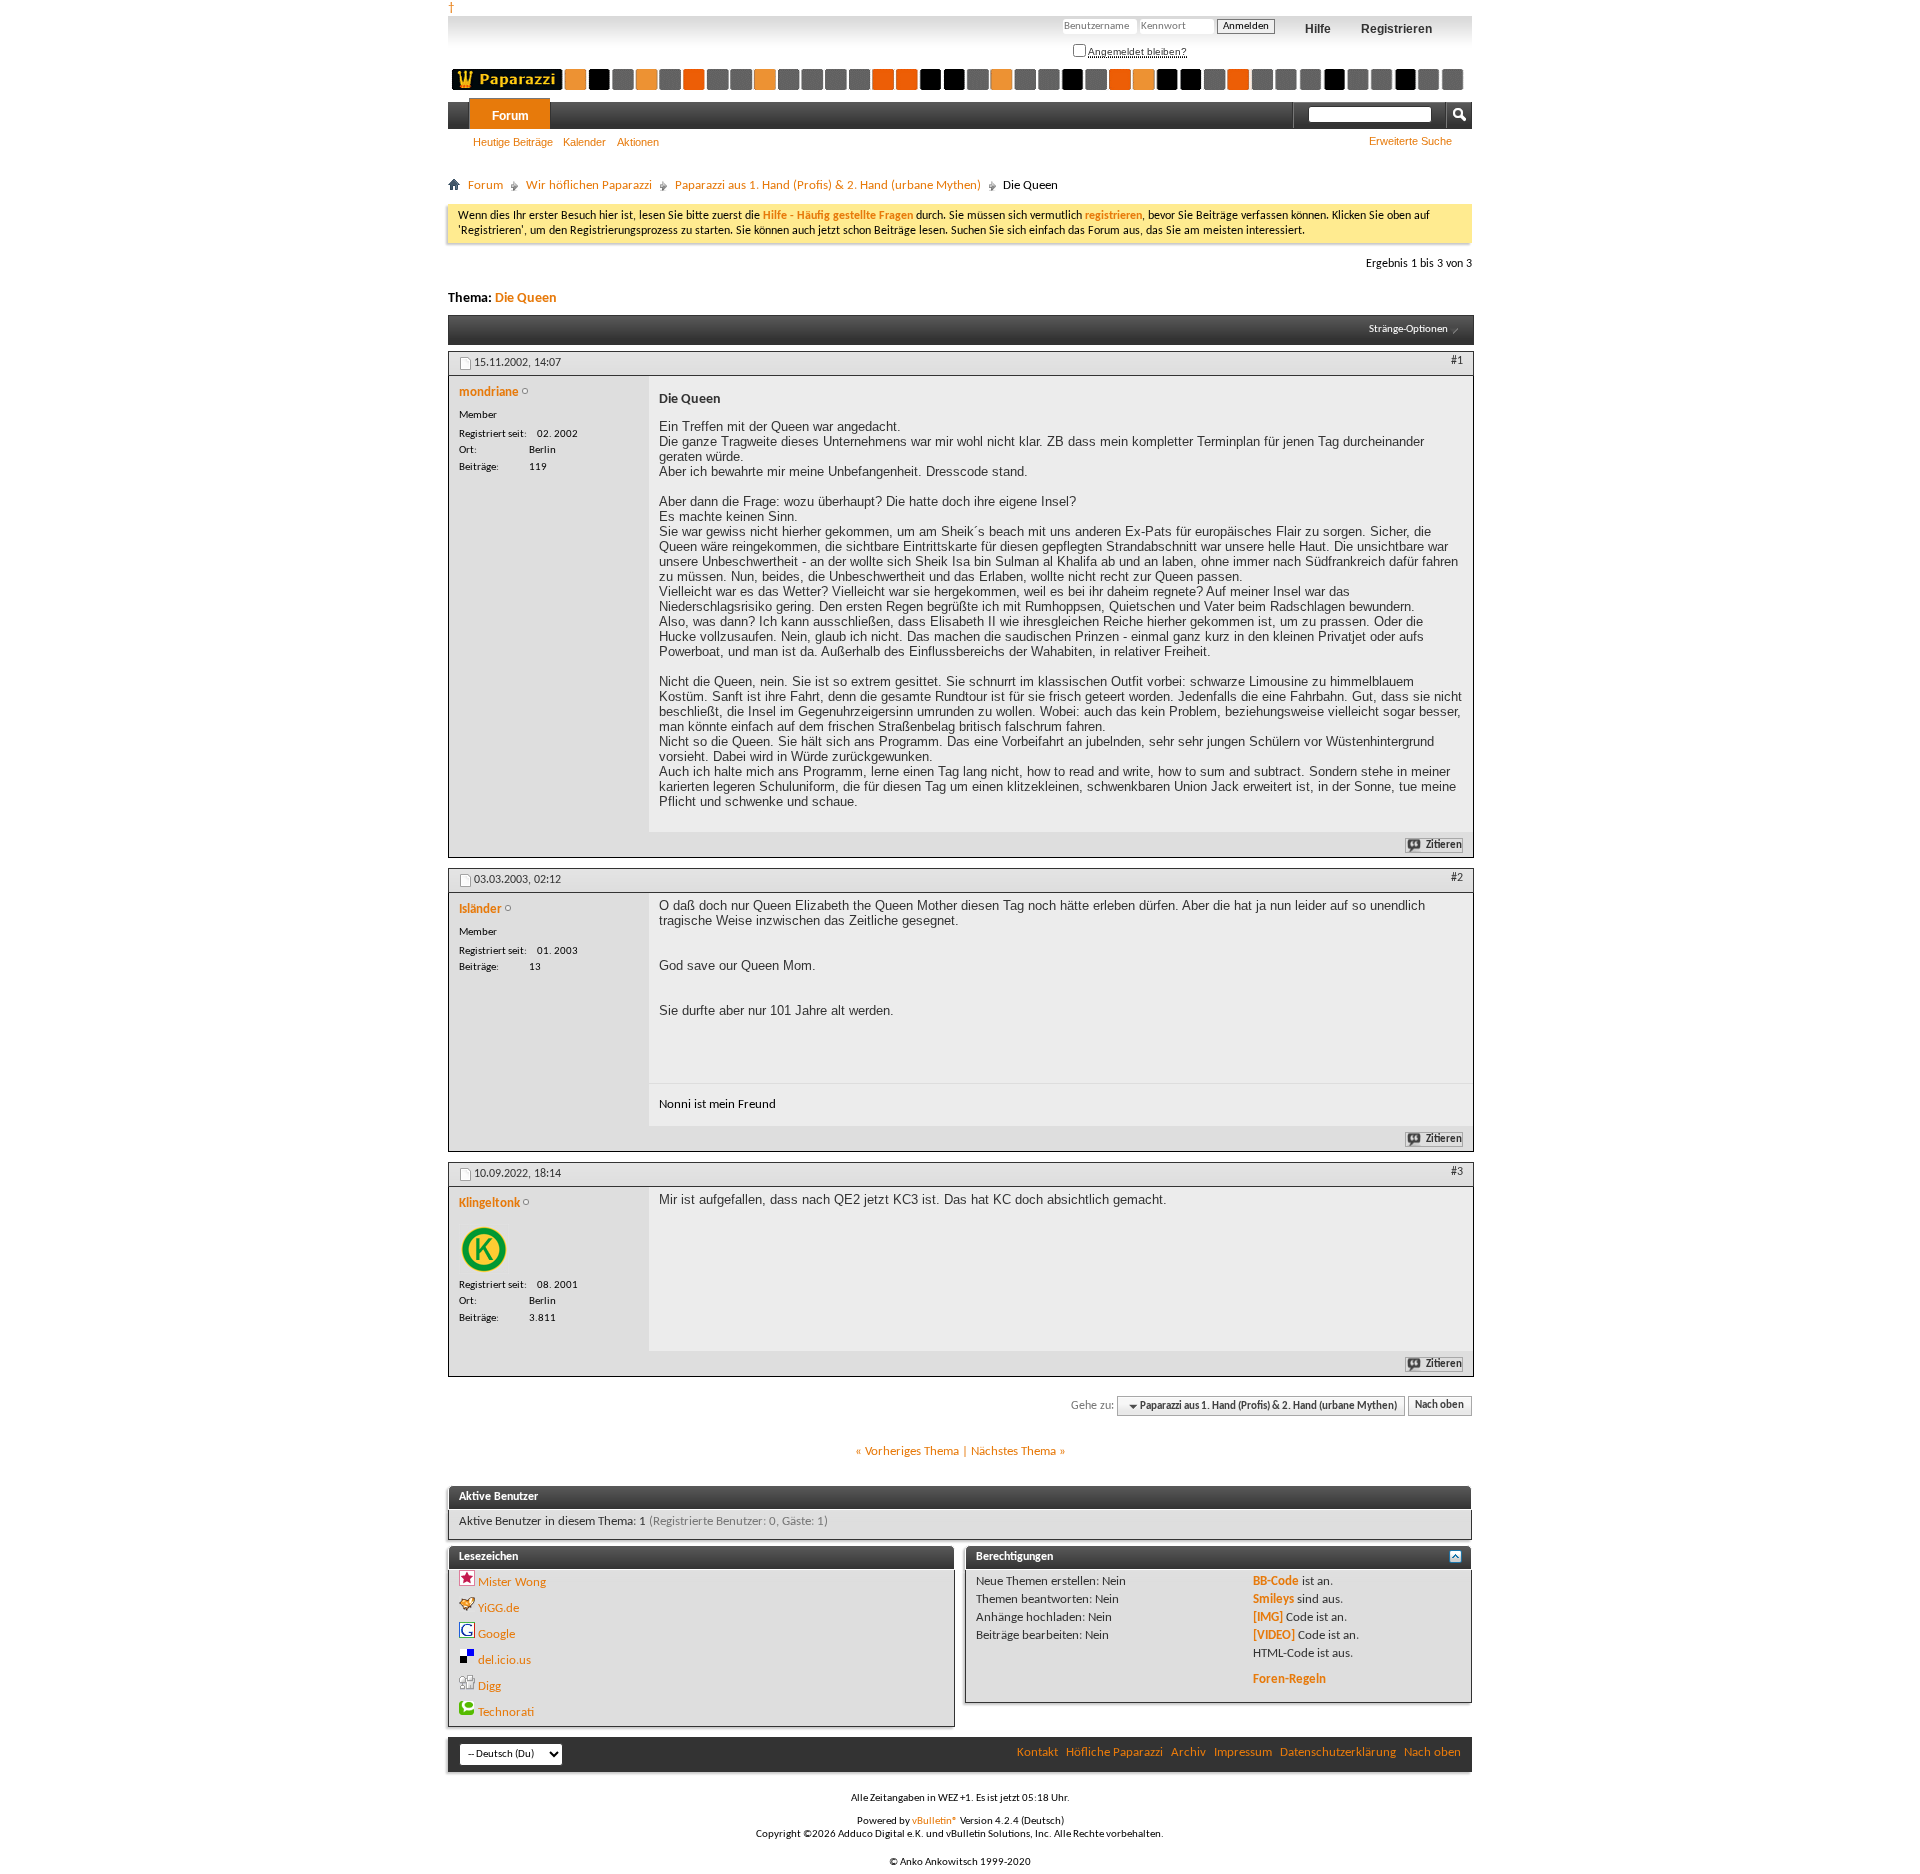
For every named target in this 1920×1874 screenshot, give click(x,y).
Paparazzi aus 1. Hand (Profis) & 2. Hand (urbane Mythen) (828, 185)
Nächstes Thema (1013, 1451)
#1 (1457, 361)
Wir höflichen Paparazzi (589, 185)
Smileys (1273, 1599)
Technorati (506, 1712)
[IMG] (1268, 1617)
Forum (510, 116)
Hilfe (1318, 29)
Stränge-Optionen (1408, 329)
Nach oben (1439, 1406)
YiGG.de (498, 1608)
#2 (1457, 878)
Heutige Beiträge (513, 142)
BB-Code (1276, 1581)
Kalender (584, 142)
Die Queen (526, 298)
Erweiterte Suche (1410, 141)
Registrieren (1396, 29)
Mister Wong (512, 1582)
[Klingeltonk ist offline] (484, 1249)
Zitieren (1444, 845)
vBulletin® (935, 1821)
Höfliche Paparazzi (1114, 1752)
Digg (489, 1686)
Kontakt (1037, 1752)
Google (496, 1634)
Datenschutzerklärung (1338, 1752)
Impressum (1243, 1752)
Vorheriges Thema (912, 1451)
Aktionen (638, 142)
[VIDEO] (1274, 1635)
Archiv (1188, 1752)
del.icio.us (504, 1660)
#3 (1457, 1172)
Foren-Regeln (1289, 1679)
